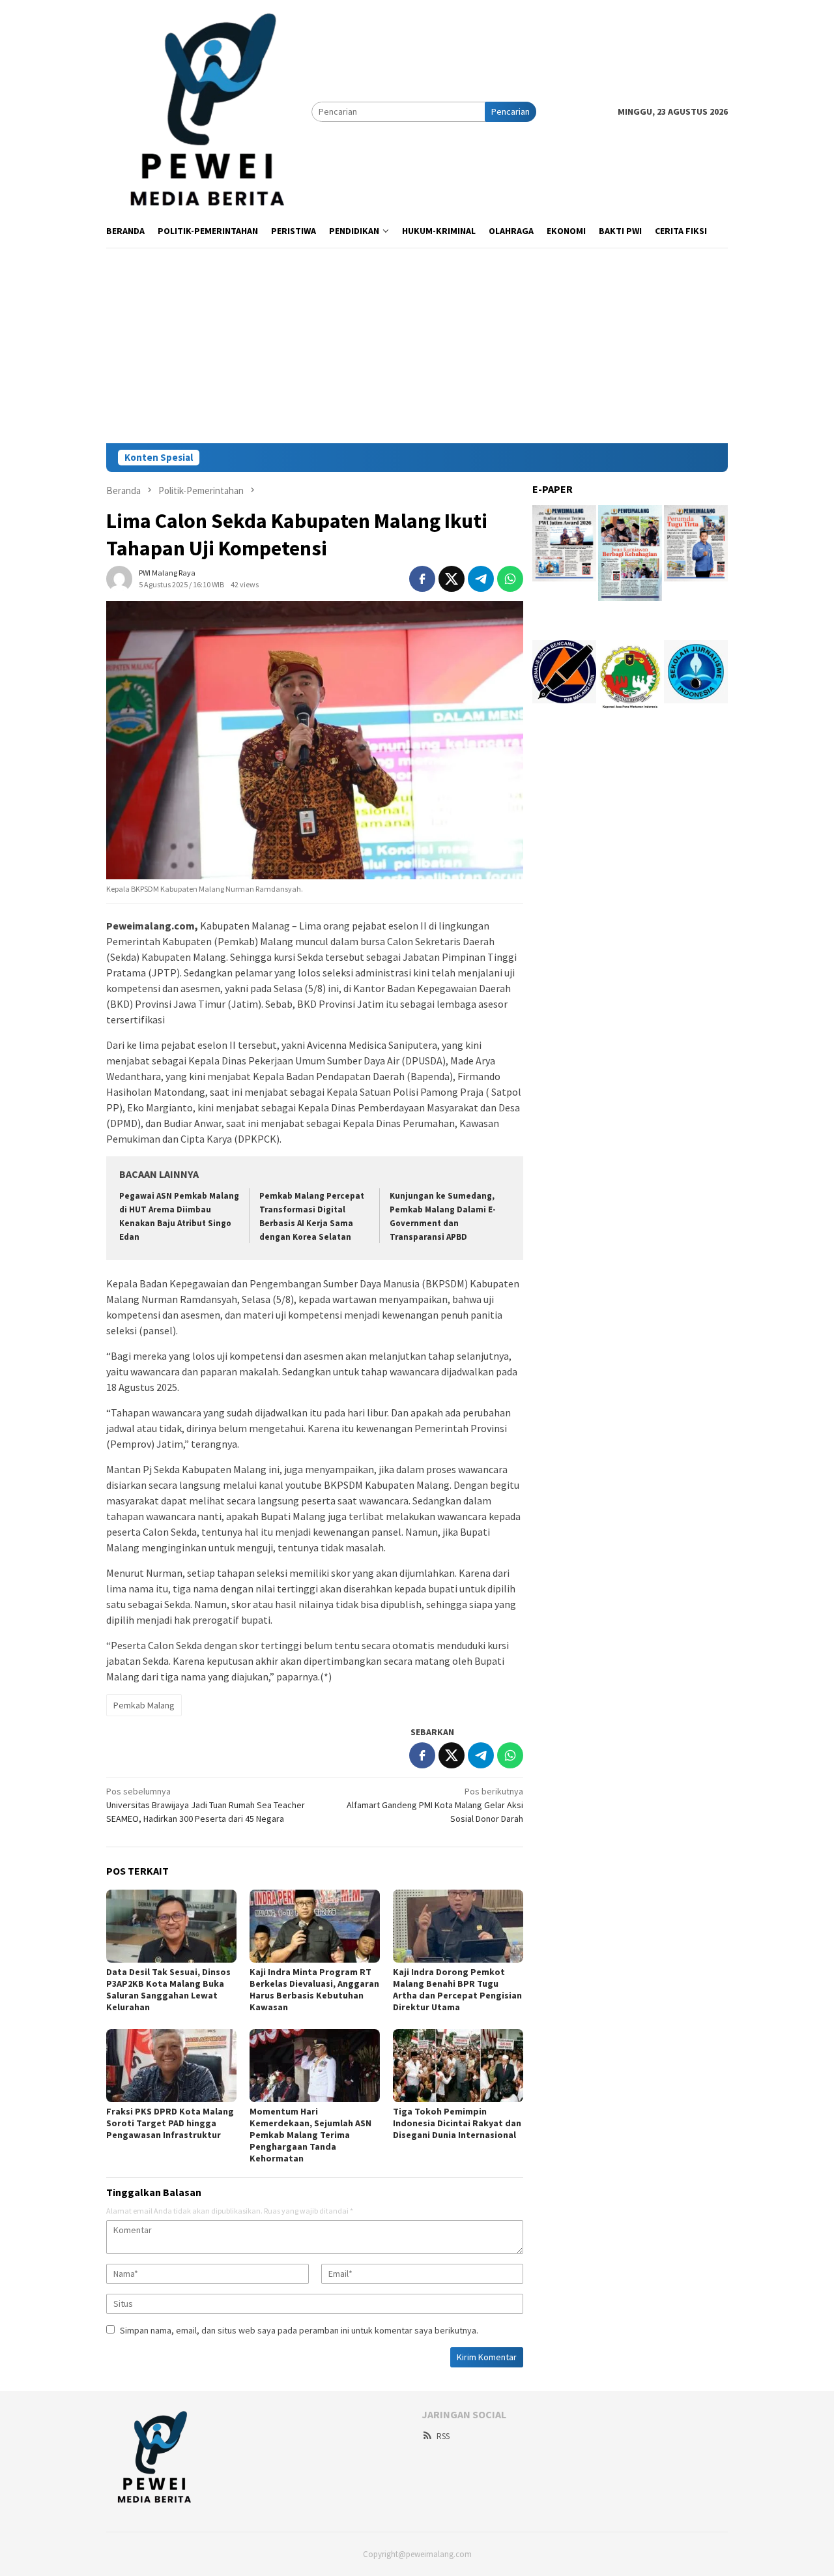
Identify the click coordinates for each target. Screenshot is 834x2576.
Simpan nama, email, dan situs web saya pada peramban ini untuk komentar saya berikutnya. (299, 2330)
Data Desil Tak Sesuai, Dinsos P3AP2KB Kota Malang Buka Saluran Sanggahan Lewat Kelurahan (168, 1989)
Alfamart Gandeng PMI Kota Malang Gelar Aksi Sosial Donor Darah (435, 1805)
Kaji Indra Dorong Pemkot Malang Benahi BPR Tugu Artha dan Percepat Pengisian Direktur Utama (457, 1989)
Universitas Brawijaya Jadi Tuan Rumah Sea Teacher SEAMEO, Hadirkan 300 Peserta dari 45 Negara (206, 1805)
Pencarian (510, 111)
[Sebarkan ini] (422, 579)
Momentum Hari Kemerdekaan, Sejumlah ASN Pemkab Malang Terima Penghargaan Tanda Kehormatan (310, 2135)
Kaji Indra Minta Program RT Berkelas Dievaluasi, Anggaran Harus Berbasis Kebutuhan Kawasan (314, 1989)
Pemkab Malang (144, 1705)
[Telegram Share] (481, 579)
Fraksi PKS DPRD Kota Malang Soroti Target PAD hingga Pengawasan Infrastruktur (170, 2123)
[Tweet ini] (452, 579)
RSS (443, 2436)
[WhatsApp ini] (510, 579)
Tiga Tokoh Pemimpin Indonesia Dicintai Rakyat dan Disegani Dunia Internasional (457, 2123)
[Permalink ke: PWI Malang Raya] (119, 578)
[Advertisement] (417, 345)
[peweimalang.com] (209, 111)
